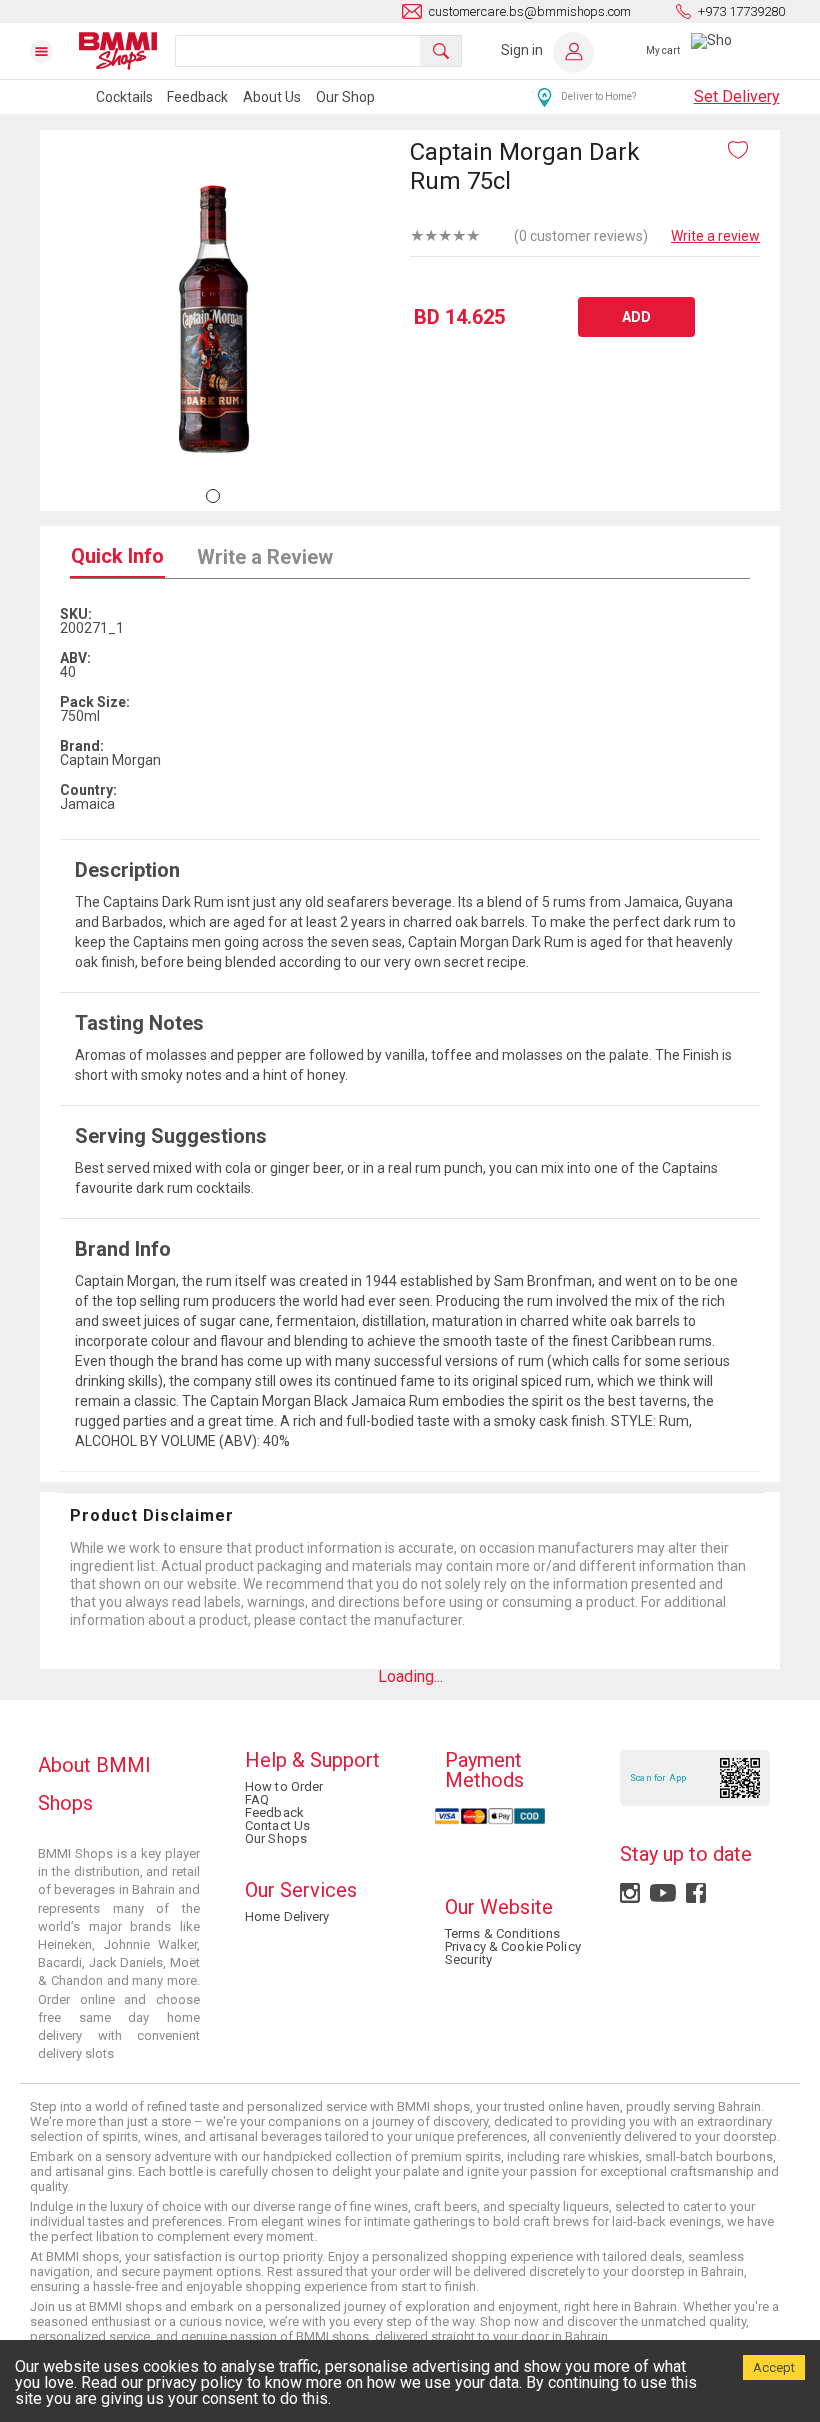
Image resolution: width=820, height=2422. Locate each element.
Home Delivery (287, 1916)
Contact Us (277, 1825)
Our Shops (276, 1838)
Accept (774, 2367)
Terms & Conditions (502, 1933)
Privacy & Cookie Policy (513, 1946)
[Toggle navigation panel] (54, 51)
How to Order (284, 1786)
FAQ (257, 1799)
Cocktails (124, 97)
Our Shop (345, 97)
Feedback (197, 97)
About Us (272, 97)
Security (468, 1959)
